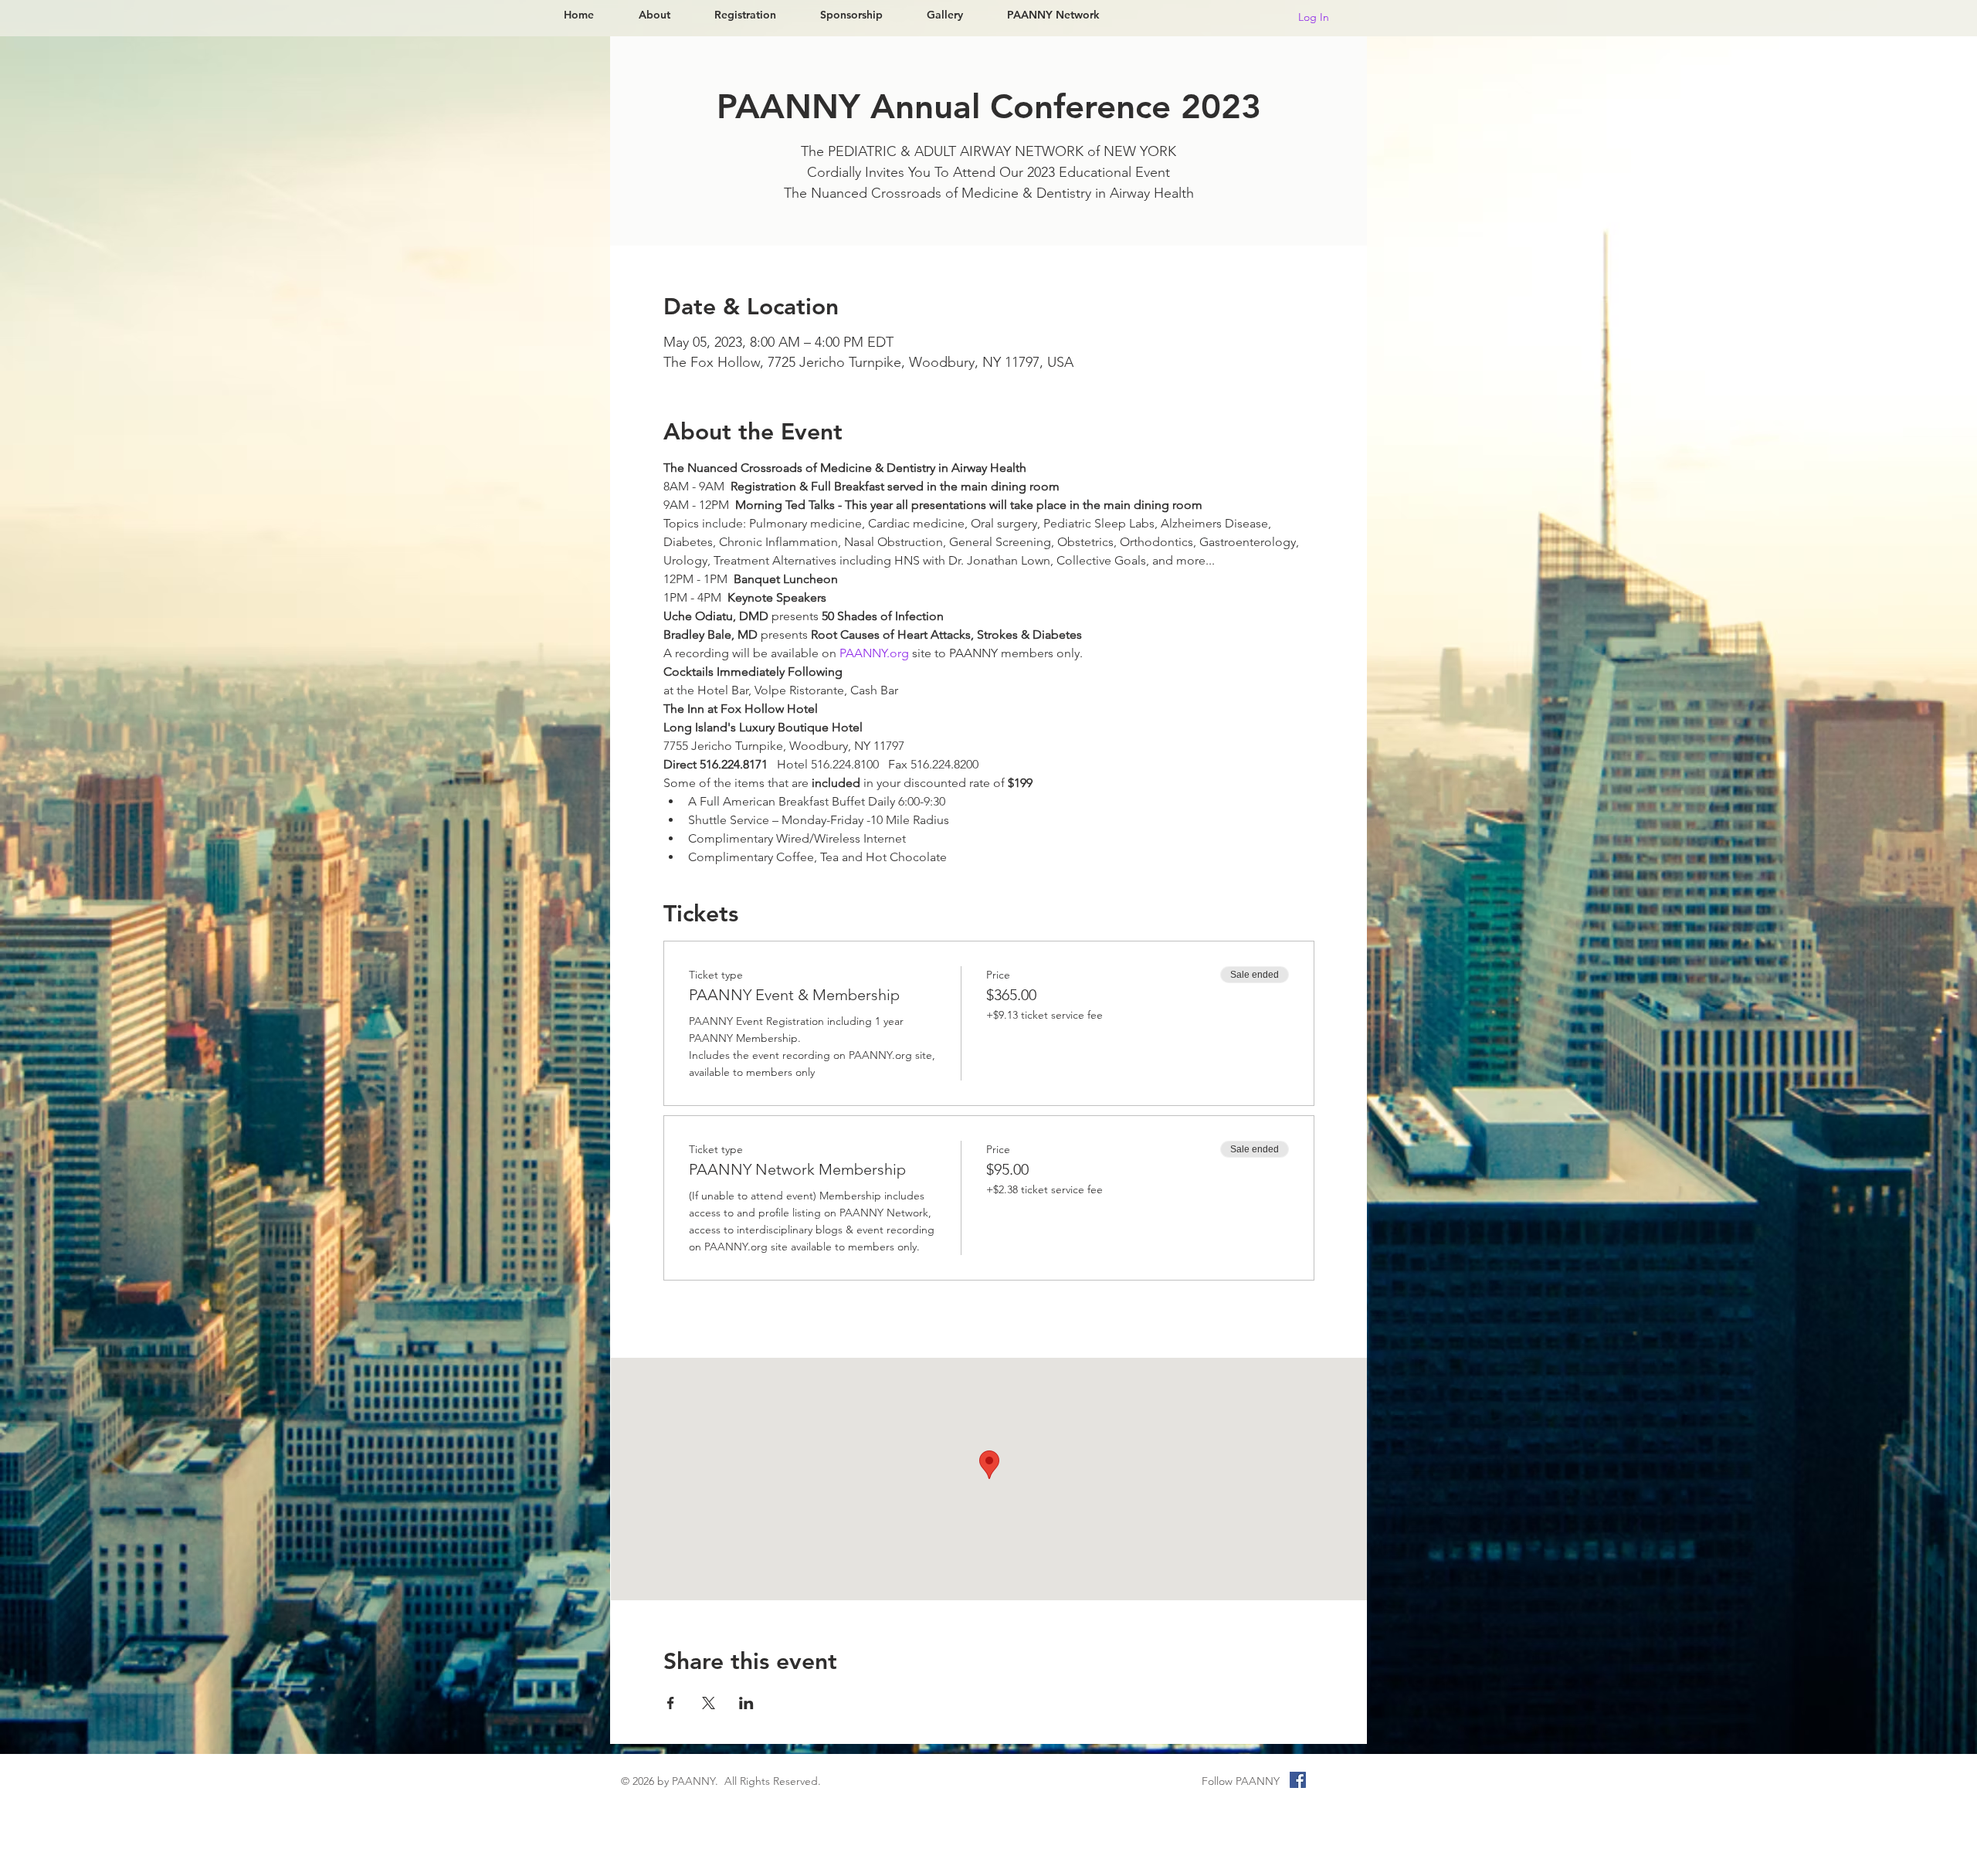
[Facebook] (1298, 1780)
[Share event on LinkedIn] (746, 1703)
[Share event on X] (709, 1703)
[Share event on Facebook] (671, 1703)
